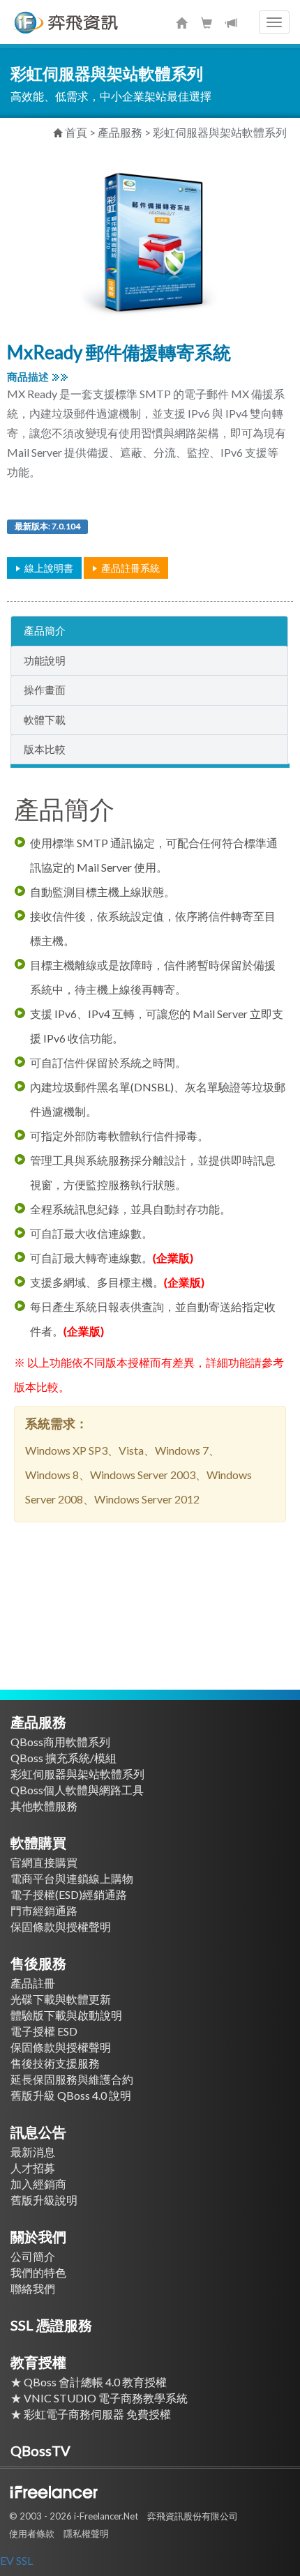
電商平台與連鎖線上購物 (72, 1878)
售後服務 (38, 1963)
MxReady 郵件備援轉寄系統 (119, 352)
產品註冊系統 (130, 568)
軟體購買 (38, 1842)
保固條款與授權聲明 (61, 1926)
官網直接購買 (44, 1862)
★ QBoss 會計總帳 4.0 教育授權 (89, 2382)
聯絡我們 (33, 2288)
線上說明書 (49, 568)
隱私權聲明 (86, 2533)
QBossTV (40, 2450)
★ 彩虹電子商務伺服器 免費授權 (96, 2414)
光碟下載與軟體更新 (61, 1999)
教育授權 (38, 2362)
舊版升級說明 (44, 2200)
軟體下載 (45, 720)
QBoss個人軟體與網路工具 (77, 1790)
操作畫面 (45, 690)
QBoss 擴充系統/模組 (63, 1758)
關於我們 (38, 2236)
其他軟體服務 (44, 1806)
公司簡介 (33, 2256)
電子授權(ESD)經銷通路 (69, 1894)
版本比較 (45, 749)
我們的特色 (38, 2272)
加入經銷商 (38, 2184)
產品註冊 (33, 1983)
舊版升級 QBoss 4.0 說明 (71, 2095)
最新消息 (33, 2152)
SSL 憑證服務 (51, 2325)
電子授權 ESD (44, 2031)
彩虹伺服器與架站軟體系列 (220, 132)
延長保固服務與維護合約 (72, 2079)
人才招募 (33, 2168)
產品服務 (120, 132)
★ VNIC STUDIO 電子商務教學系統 (105, 2398)
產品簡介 (45, 630)
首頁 (76, 132)
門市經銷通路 (44, 1910)
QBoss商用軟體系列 (60, 1742)
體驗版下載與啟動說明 (66, 2015)
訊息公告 (38, 2132)
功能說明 (45, 660)
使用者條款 (32, 2533)
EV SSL (16, 2560)
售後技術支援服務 (55, 2063)
